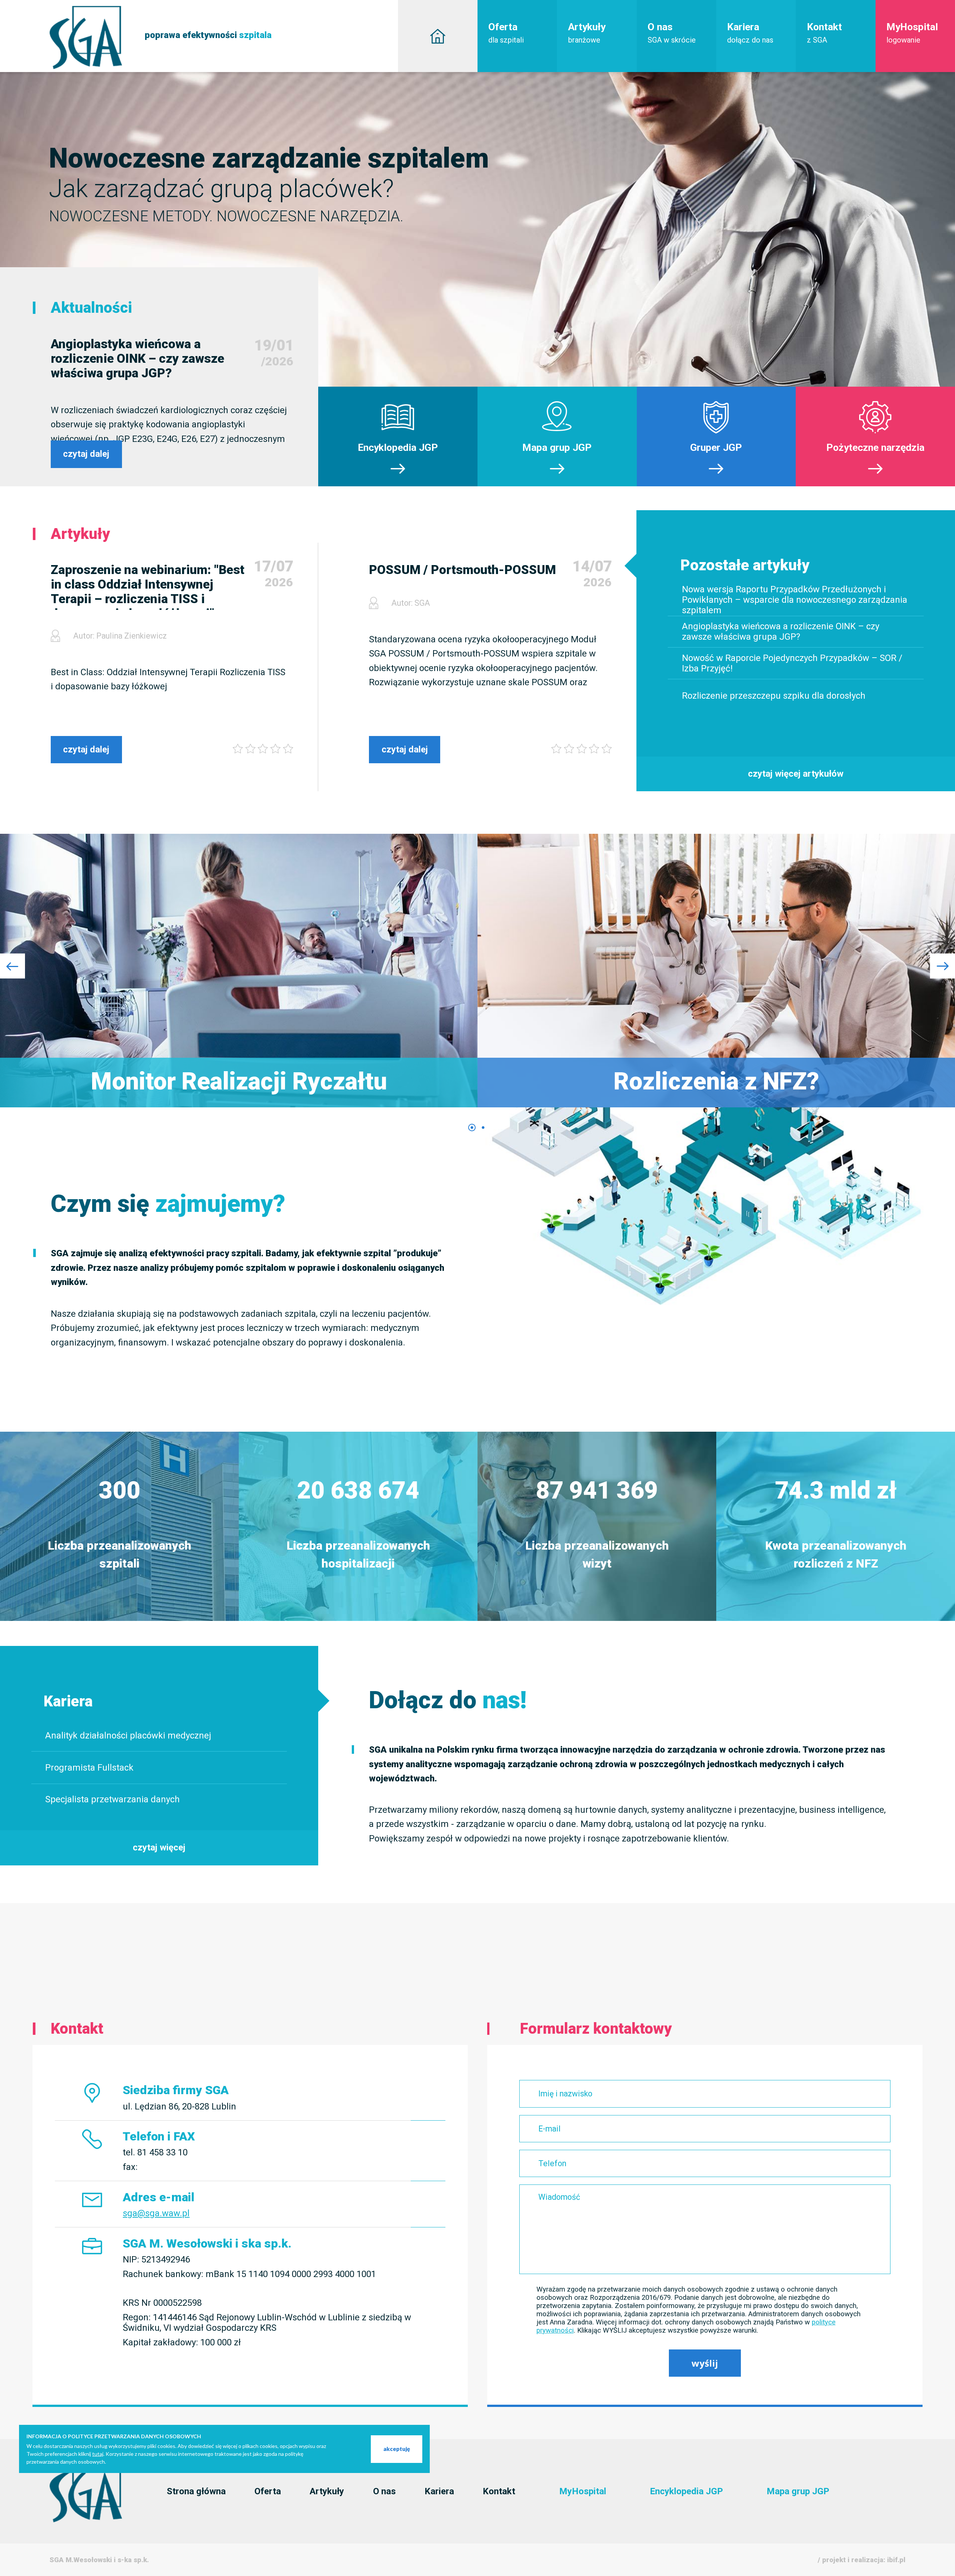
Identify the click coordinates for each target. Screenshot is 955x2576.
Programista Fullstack (89, 1768)
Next (943, 966)
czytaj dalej (86, 454)
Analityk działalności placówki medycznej (128, 1735)
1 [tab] (472, 1128)
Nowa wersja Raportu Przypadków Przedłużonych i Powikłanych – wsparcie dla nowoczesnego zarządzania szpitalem (795, 600)
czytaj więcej (159, 1847)
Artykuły (587, 33)
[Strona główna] (438, 36)
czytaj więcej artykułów (796, 774)
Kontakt (824, 33)
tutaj (98, 2454)
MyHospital (912, 33)
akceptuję (397, 2449)
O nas (672, 33)
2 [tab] (483, 1128)
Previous (12, 966)
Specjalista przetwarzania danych (112, 1800)
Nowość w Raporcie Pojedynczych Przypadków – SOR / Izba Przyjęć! (792, 663)
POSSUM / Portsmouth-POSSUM (462, 570)
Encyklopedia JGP (686, 2491)
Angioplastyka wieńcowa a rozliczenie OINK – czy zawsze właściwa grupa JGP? (137, 358)
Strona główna (196, 2491)
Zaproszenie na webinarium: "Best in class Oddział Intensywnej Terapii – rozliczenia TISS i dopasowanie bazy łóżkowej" (148, 586)
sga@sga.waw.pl (156, 2213)
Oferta (506, 33)
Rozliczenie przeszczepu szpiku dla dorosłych (774, 695)
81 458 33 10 (162, 2153)
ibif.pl (896, 2560)
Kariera (750, 33)
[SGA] (86, 2520)
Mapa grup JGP (798, 2491)
